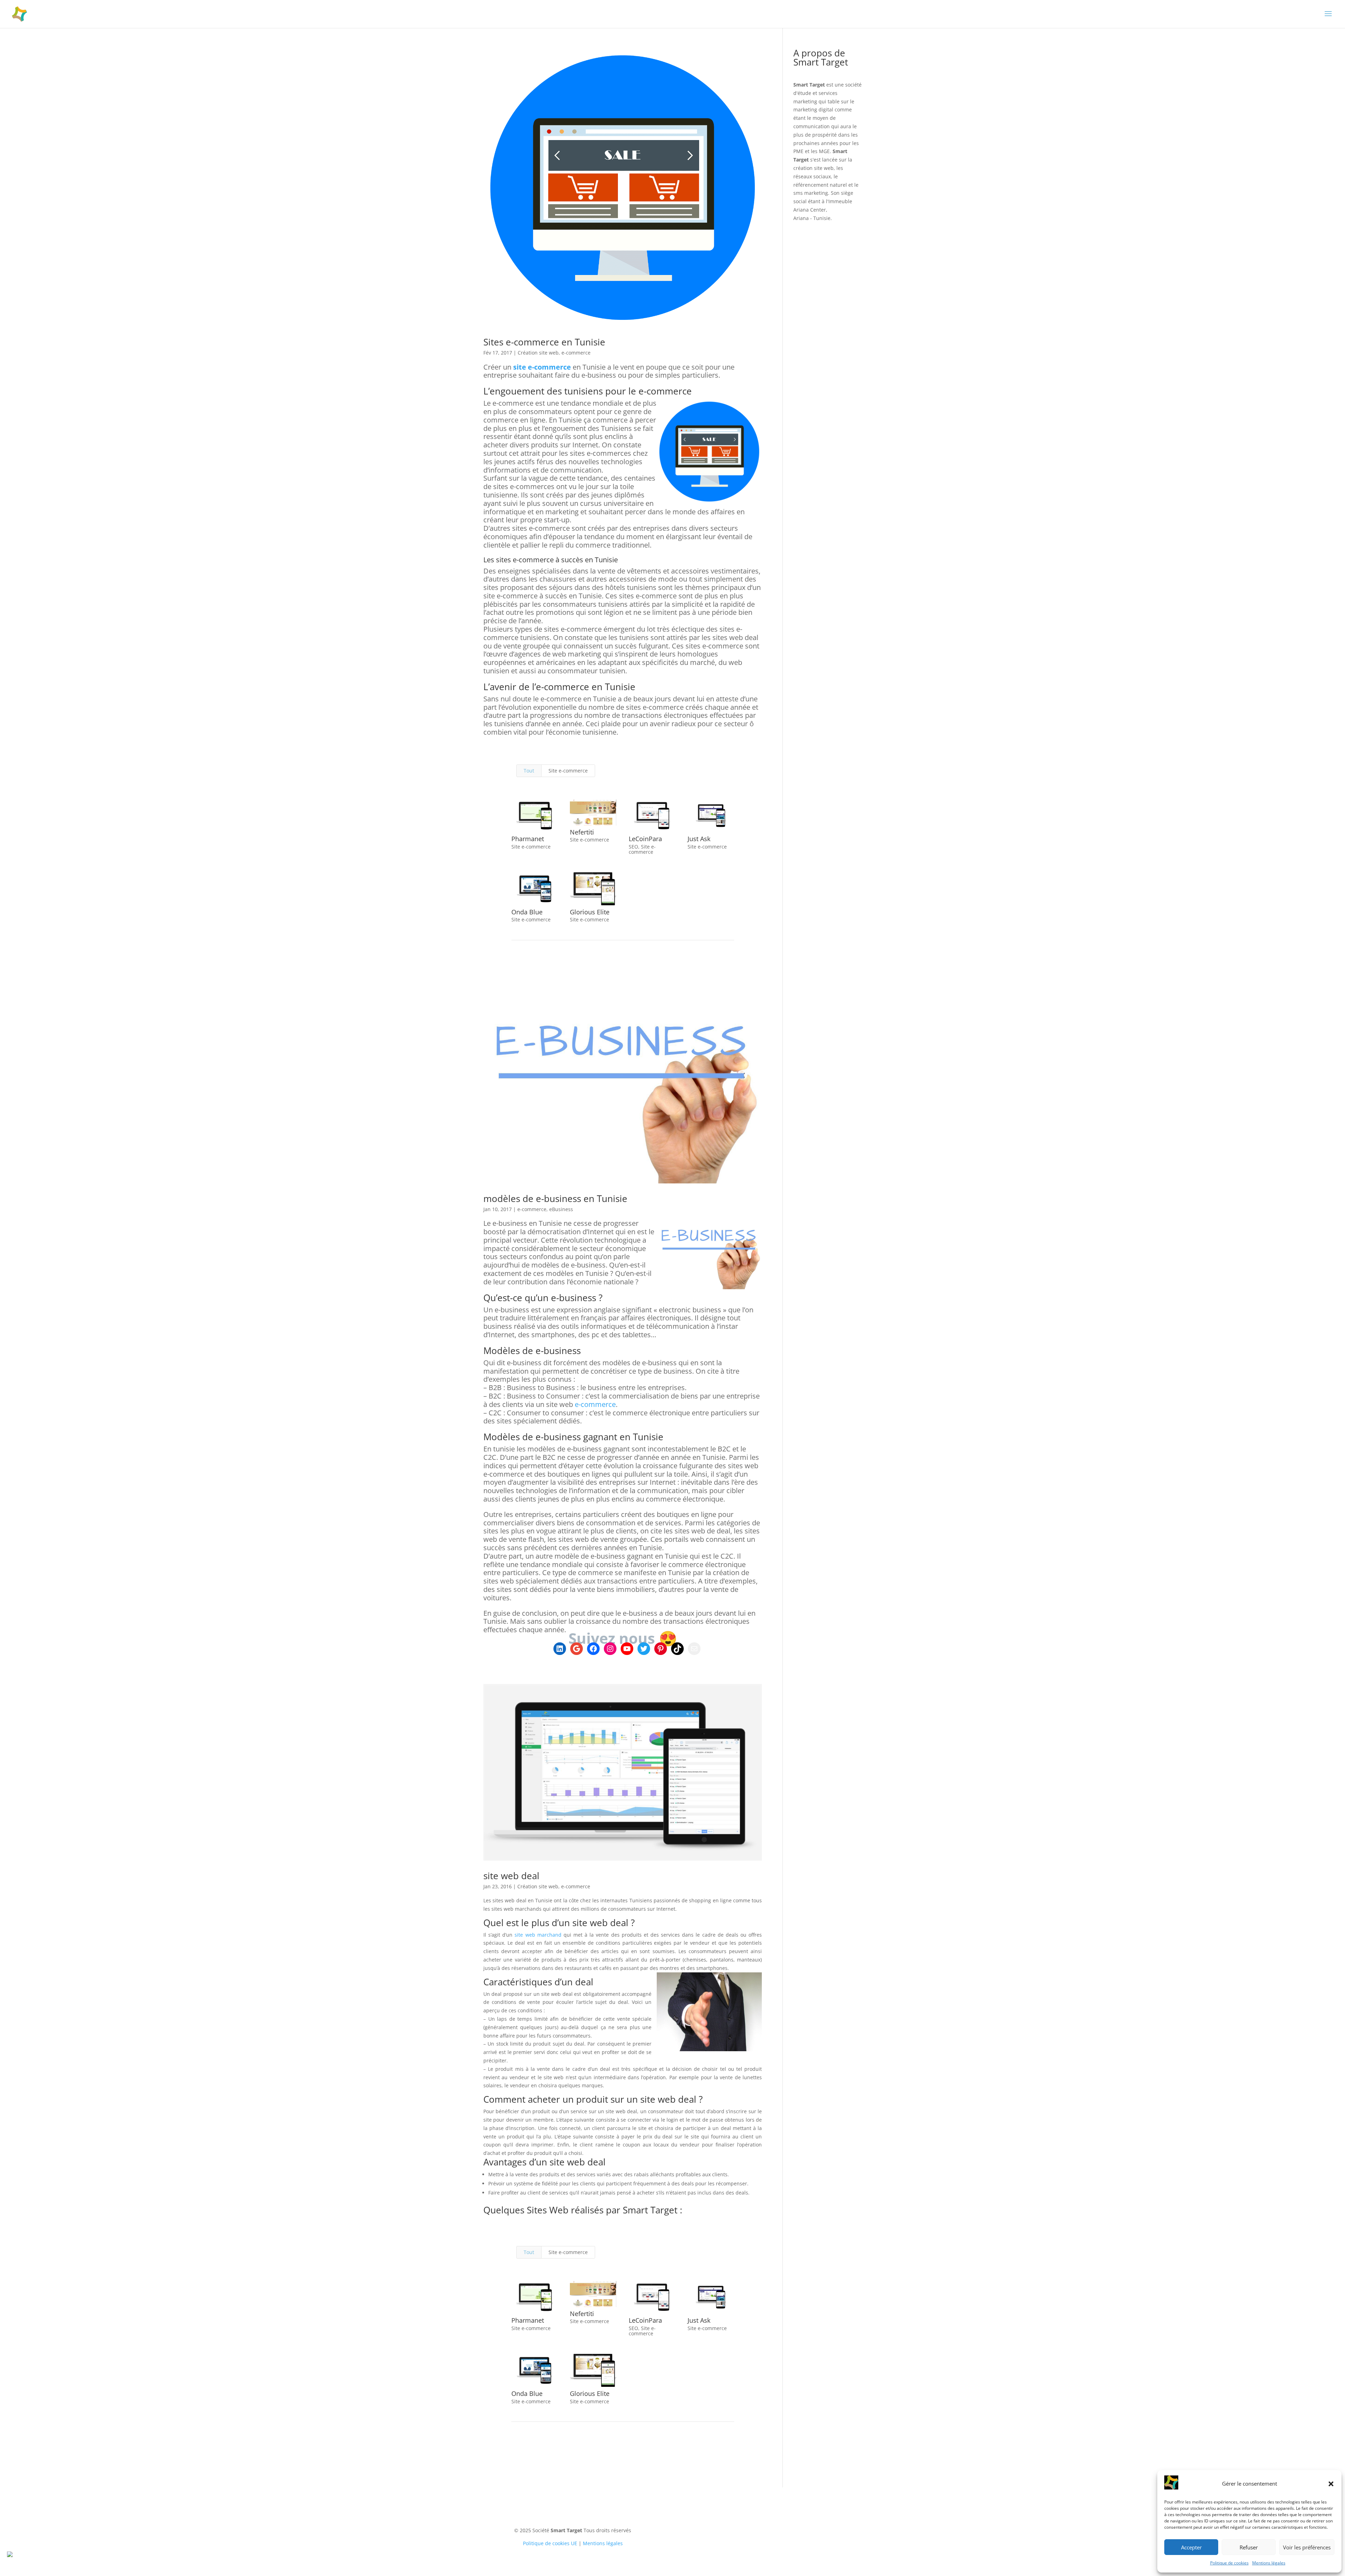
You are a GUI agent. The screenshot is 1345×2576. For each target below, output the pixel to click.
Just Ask (699, 839)
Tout (529, 771)
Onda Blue (527, 912)
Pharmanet (528, 839)
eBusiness (561, 1209)
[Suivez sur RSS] (842, 2521)
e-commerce (576, 353)
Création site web (538, 353)
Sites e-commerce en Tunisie (544, 342)
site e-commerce (542, 367)
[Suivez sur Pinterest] (786, 2521)
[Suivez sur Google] (772, 2521)
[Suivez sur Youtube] (758, 2521)
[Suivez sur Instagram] (744, 2521)
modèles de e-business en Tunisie (555, 1198)
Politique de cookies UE (550, 2543)
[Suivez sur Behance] (814, 2521)
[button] (1331, 2484)
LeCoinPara (645, 839)
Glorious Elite (590, 912)
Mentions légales (1269, 2563)
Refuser (1249, 2547)
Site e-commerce (568, 771)
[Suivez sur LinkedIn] (702, 2521)
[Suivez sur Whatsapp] (828, 2521)
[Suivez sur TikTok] (800, 2521)
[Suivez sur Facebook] (716, 2521)
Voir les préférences (1307, 2547)
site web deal (511, 1876)
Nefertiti (582, 832)
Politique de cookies (1229, 2563)
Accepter (1191, 2547)
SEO (633, 847)
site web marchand (538, 1935)
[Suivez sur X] (730, 2521)
